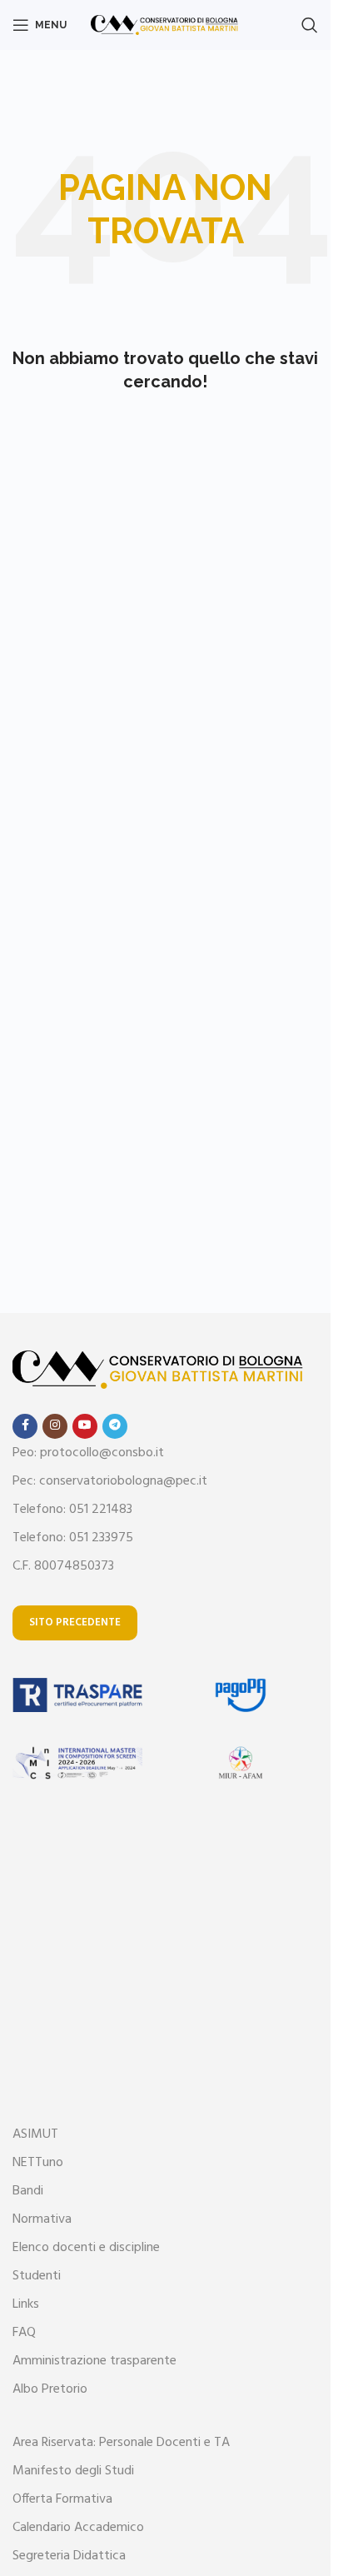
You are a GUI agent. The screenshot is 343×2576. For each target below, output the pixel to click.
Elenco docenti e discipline (86, 2248)
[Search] (310, 25)
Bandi (28, 2191)
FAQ (24, 2333)
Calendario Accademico (78, 2528)
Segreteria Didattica (69, 2556)
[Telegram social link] (115, 1426)
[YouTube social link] (85, 1426)
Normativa (42, 2219)
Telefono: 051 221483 (72, 1510)
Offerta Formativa (62, 2499)
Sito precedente (75, 1622)
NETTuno (38, 2163)
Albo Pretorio (50, 2389)
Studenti (37, 2276)
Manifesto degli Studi (73, 2471)
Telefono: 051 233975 (73, 1538)
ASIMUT (35, 2134)
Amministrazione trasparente (94, 2361)
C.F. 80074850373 (63, 1566)
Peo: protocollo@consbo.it (88, 1453)
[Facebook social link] (25, 1426)
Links (26, 2304)
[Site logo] (165, 25)
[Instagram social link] (55, 1426)
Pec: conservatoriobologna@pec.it (110, 1481)
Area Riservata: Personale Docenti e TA (121, 2443)
